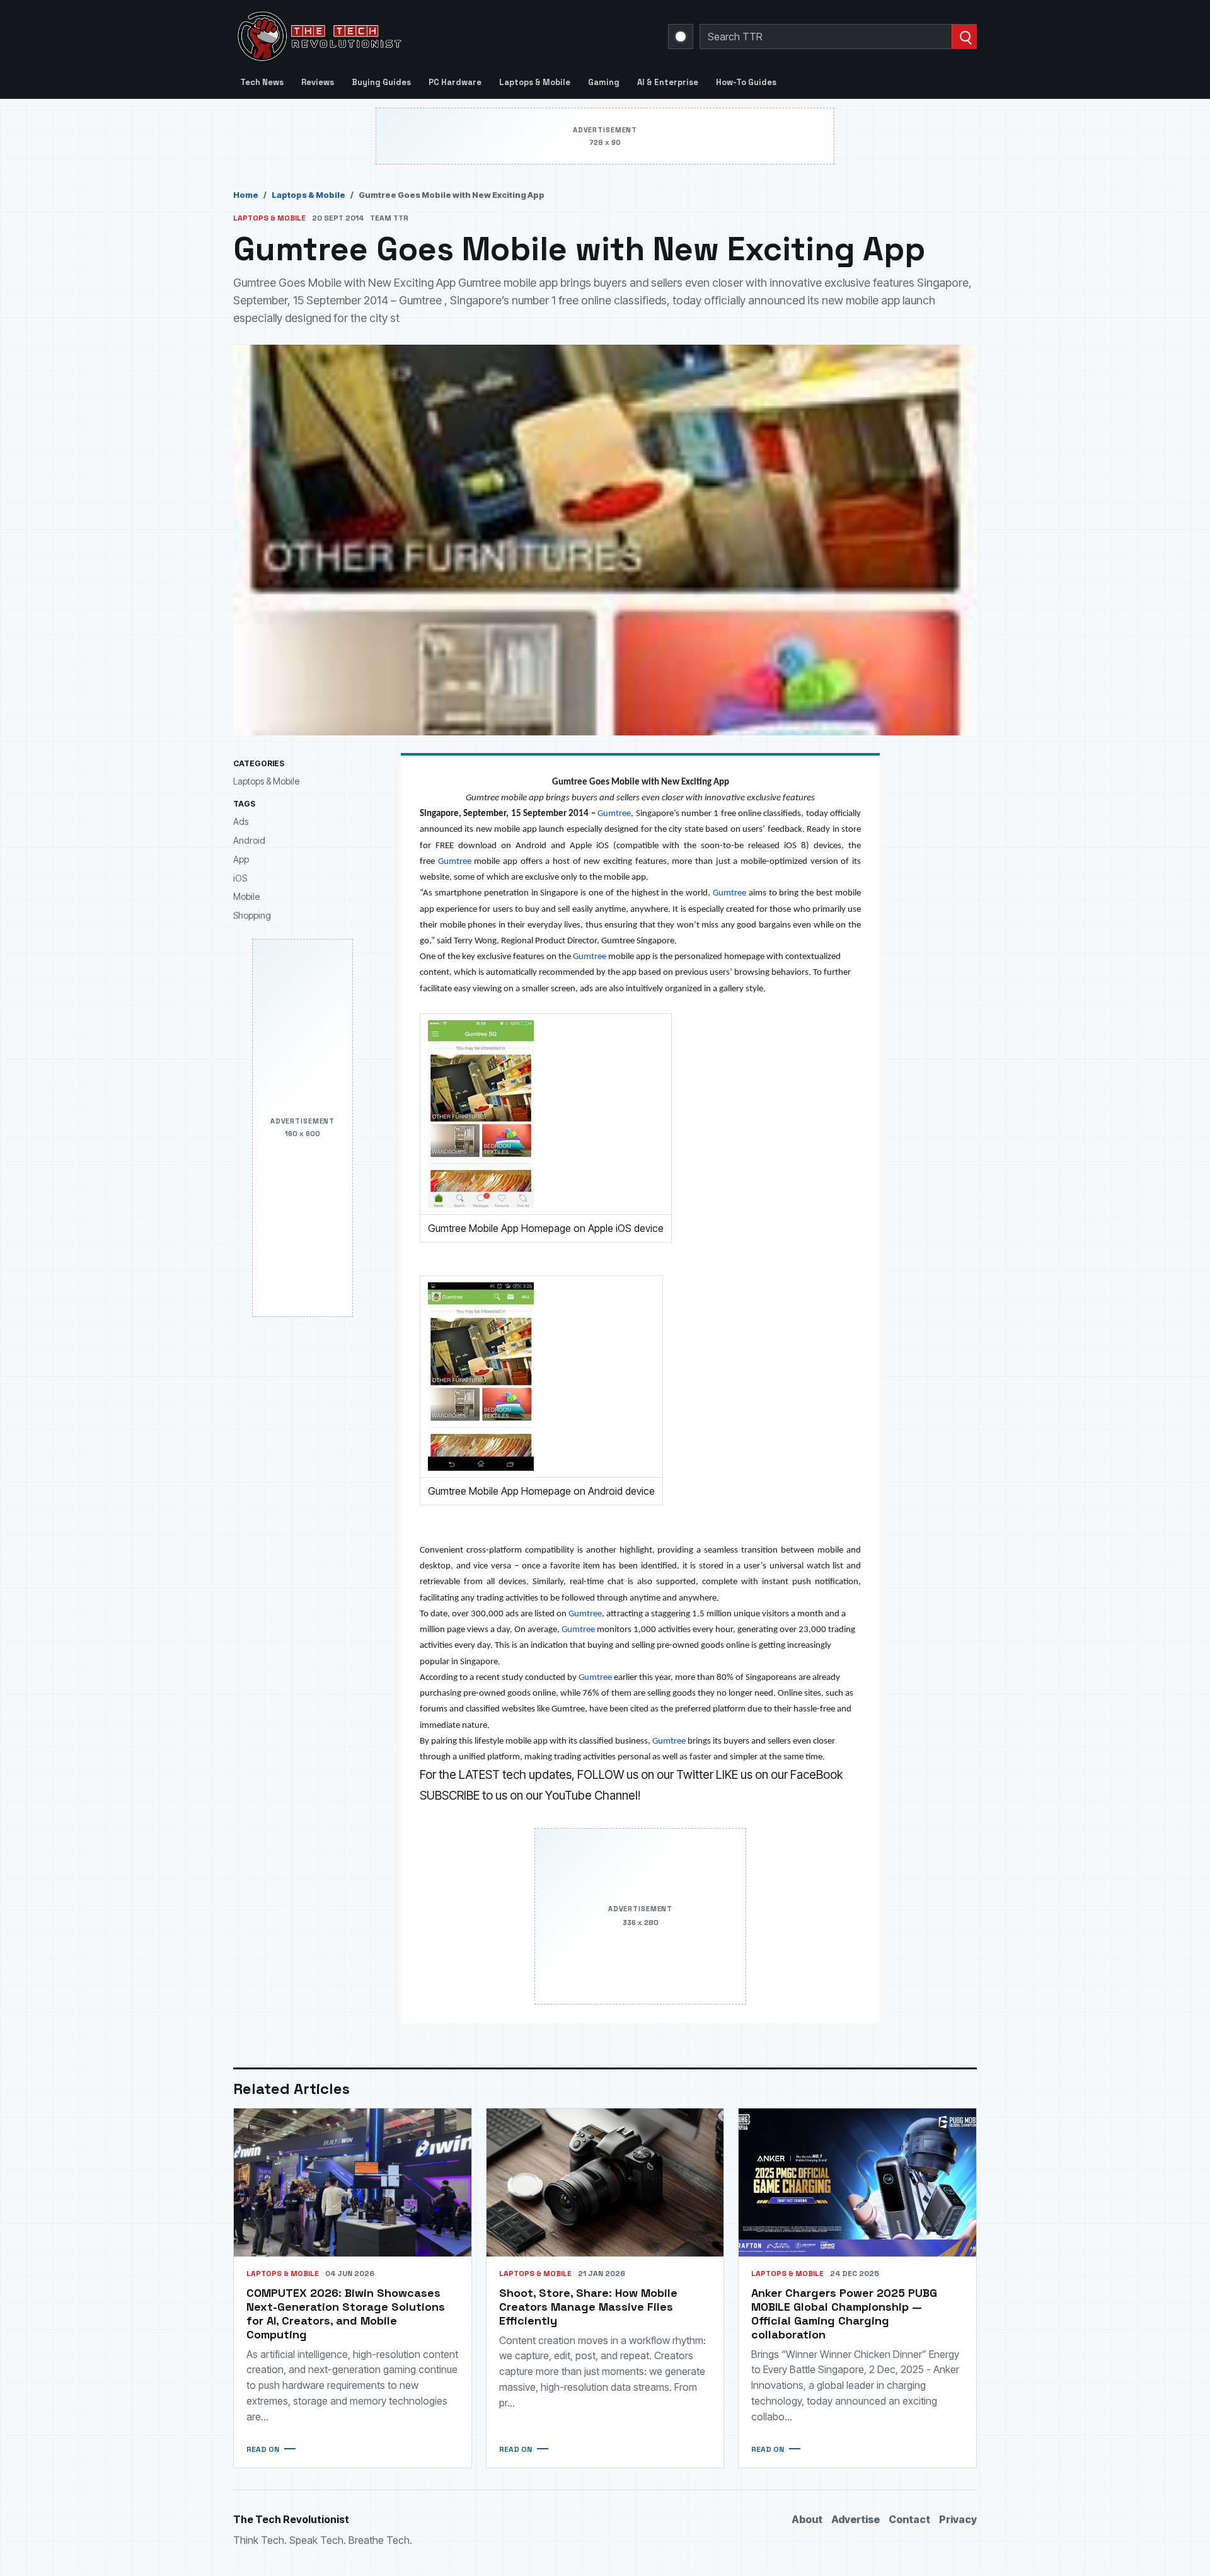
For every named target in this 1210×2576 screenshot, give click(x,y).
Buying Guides (381, 82)
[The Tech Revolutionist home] (410, 37)
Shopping (252, 915)
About (807, 2519)
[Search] (964, 37)
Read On (263, 2449)
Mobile (246, 896)
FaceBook (816, 1775)
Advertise (856, 2519)
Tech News (262, 82)
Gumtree (614, 814)
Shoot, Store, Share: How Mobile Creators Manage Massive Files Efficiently (588, 2307)
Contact (909, 2519)
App (241, 859)
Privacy (958, 2519)
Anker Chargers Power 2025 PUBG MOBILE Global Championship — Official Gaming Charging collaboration (844, 2314)
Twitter (695, 1775)
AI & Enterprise (668, 82)
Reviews (318, 82)
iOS (240, 878)
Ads (241, 822)
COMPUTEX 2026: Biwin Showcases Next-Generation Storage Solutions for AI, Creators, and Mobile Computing (346, 2314)
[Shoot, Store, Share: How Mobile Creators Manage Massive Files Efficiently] (605, 2182)
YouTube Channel (591, 1796)
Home (246, 195)
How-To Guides (746, 82)
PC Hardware (455, 82)
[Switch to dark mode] (681, 37)
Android (249, 840)
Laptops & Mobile (535, 82)
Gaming (604, 82)
